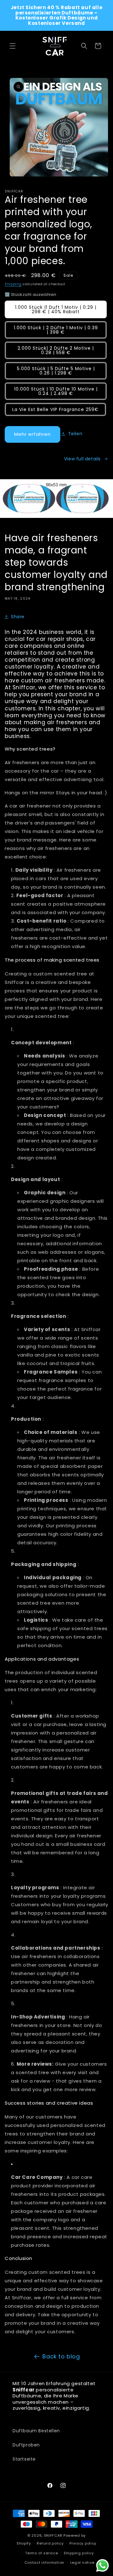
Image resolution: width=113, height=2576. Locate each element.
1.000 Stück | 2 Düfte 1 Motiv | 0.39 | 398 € (56, 330)
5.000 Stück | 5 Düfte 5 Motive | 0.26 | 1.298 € (56, 371)
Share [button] (18, 617)
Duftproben (26, 2445)
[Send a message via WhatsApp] (102, 2565)
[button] (13, 46)
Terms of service (41, 2553)
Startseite (24, 2459)
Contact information (44, 2562)
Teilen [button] (75, 434)
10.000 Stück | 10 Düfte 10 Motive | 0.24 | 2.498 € (56, 391)
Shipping (13, 284)
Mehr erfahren (32, 434)
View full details (82, 459)
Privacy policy (83, 2543)
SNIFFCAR (53, 2535)
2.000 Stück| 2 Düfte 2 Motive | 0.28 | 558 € (56, 350)
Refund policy (50, 2543)
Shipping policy (79, 2553)
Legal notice (82, 2562)
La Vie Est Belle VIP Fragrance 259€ (55, 409)
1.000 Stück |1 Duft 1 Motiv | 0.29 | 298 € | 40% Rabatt (56, 309)
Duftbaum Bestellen (36, 2431)
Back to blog (61, 2356)
